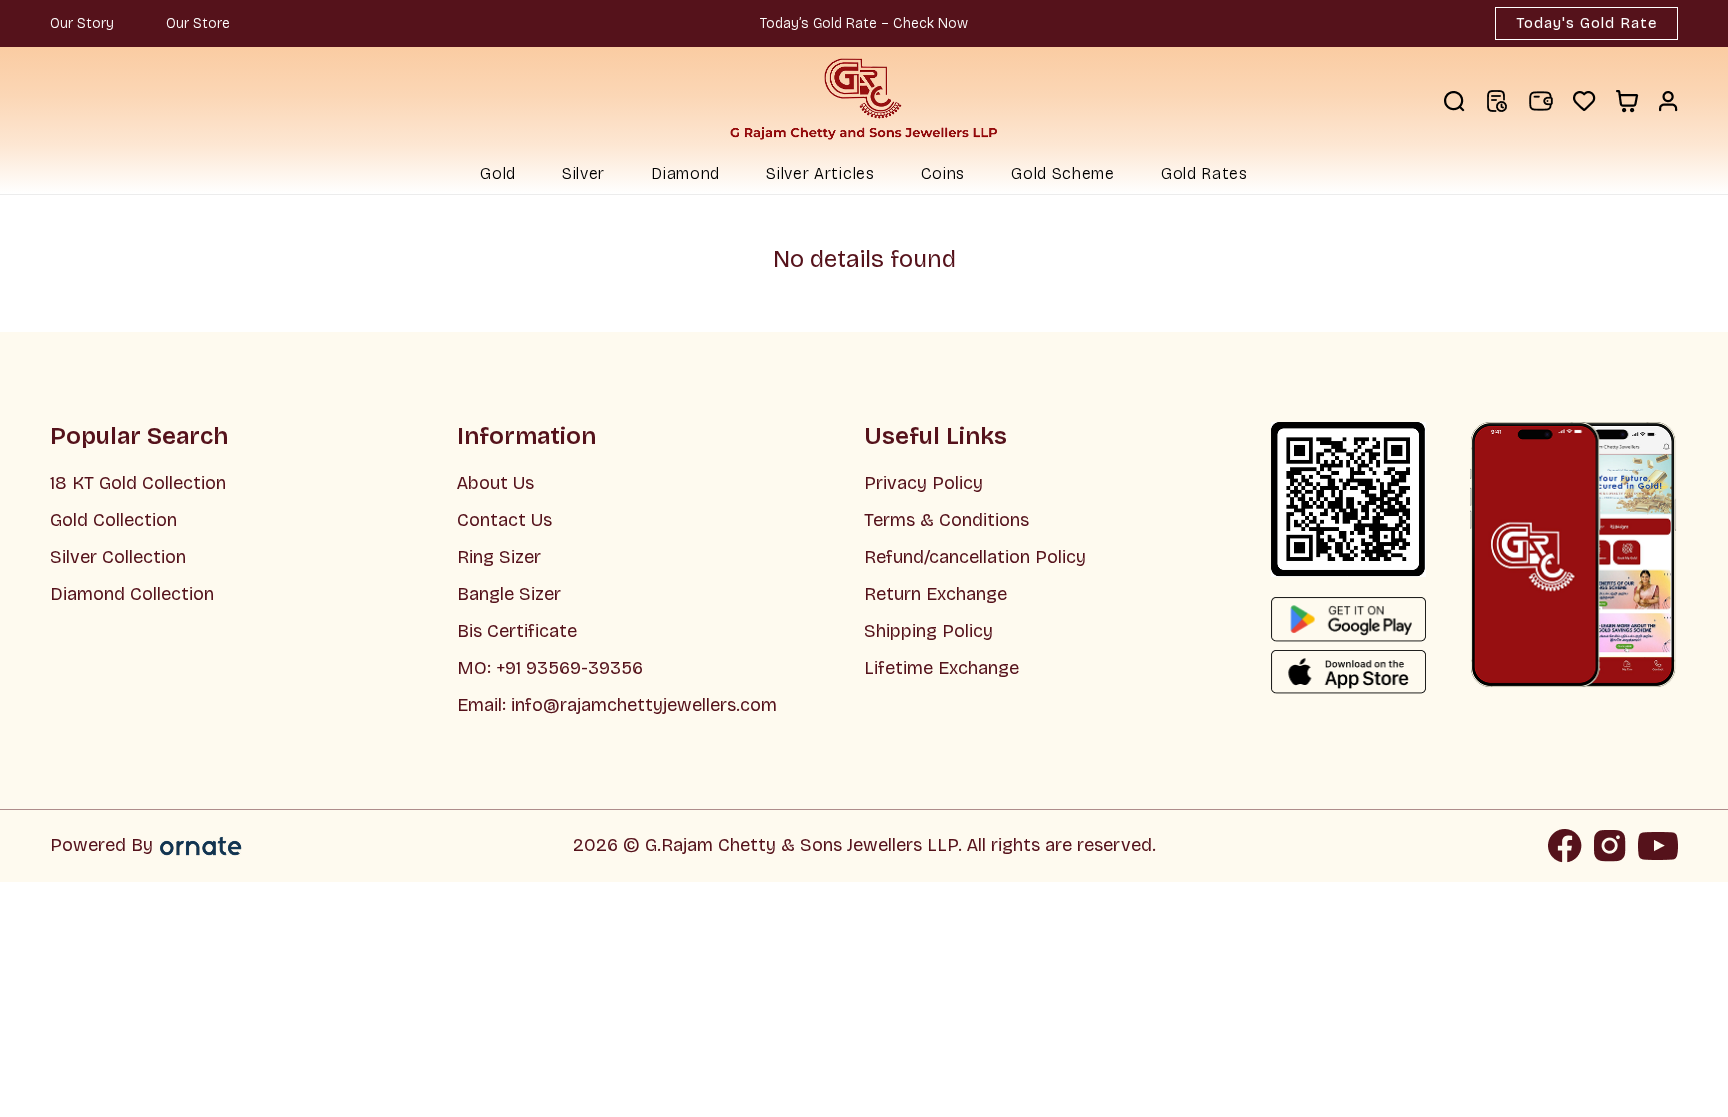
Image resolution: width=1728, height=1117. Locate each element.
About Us (495, 483)
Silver (583, 173)
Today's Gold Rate (1586, 23)
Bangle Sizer (509, 594)
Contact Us (504, 520)
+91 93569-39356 (567, 668)
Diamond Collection (132, 594)
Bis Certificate (517, 631)
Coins (943, 173)
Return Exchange (935, 594)
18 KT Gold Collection (138, 483)
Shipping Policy (928, 631)
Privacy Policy (923, 483)
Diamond (685, 173)
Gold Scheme (1063, 173)
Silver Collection (118, 557)
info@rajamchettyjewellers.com (644, 705)
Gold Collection (113, 520)
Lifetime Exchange (941, 668)
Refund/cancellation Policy (975, 557)
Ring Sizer (499, 557)
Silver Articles (820, 173)
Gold (498, 173)
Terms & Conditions (946, 520)
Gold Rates (1204, 173)
